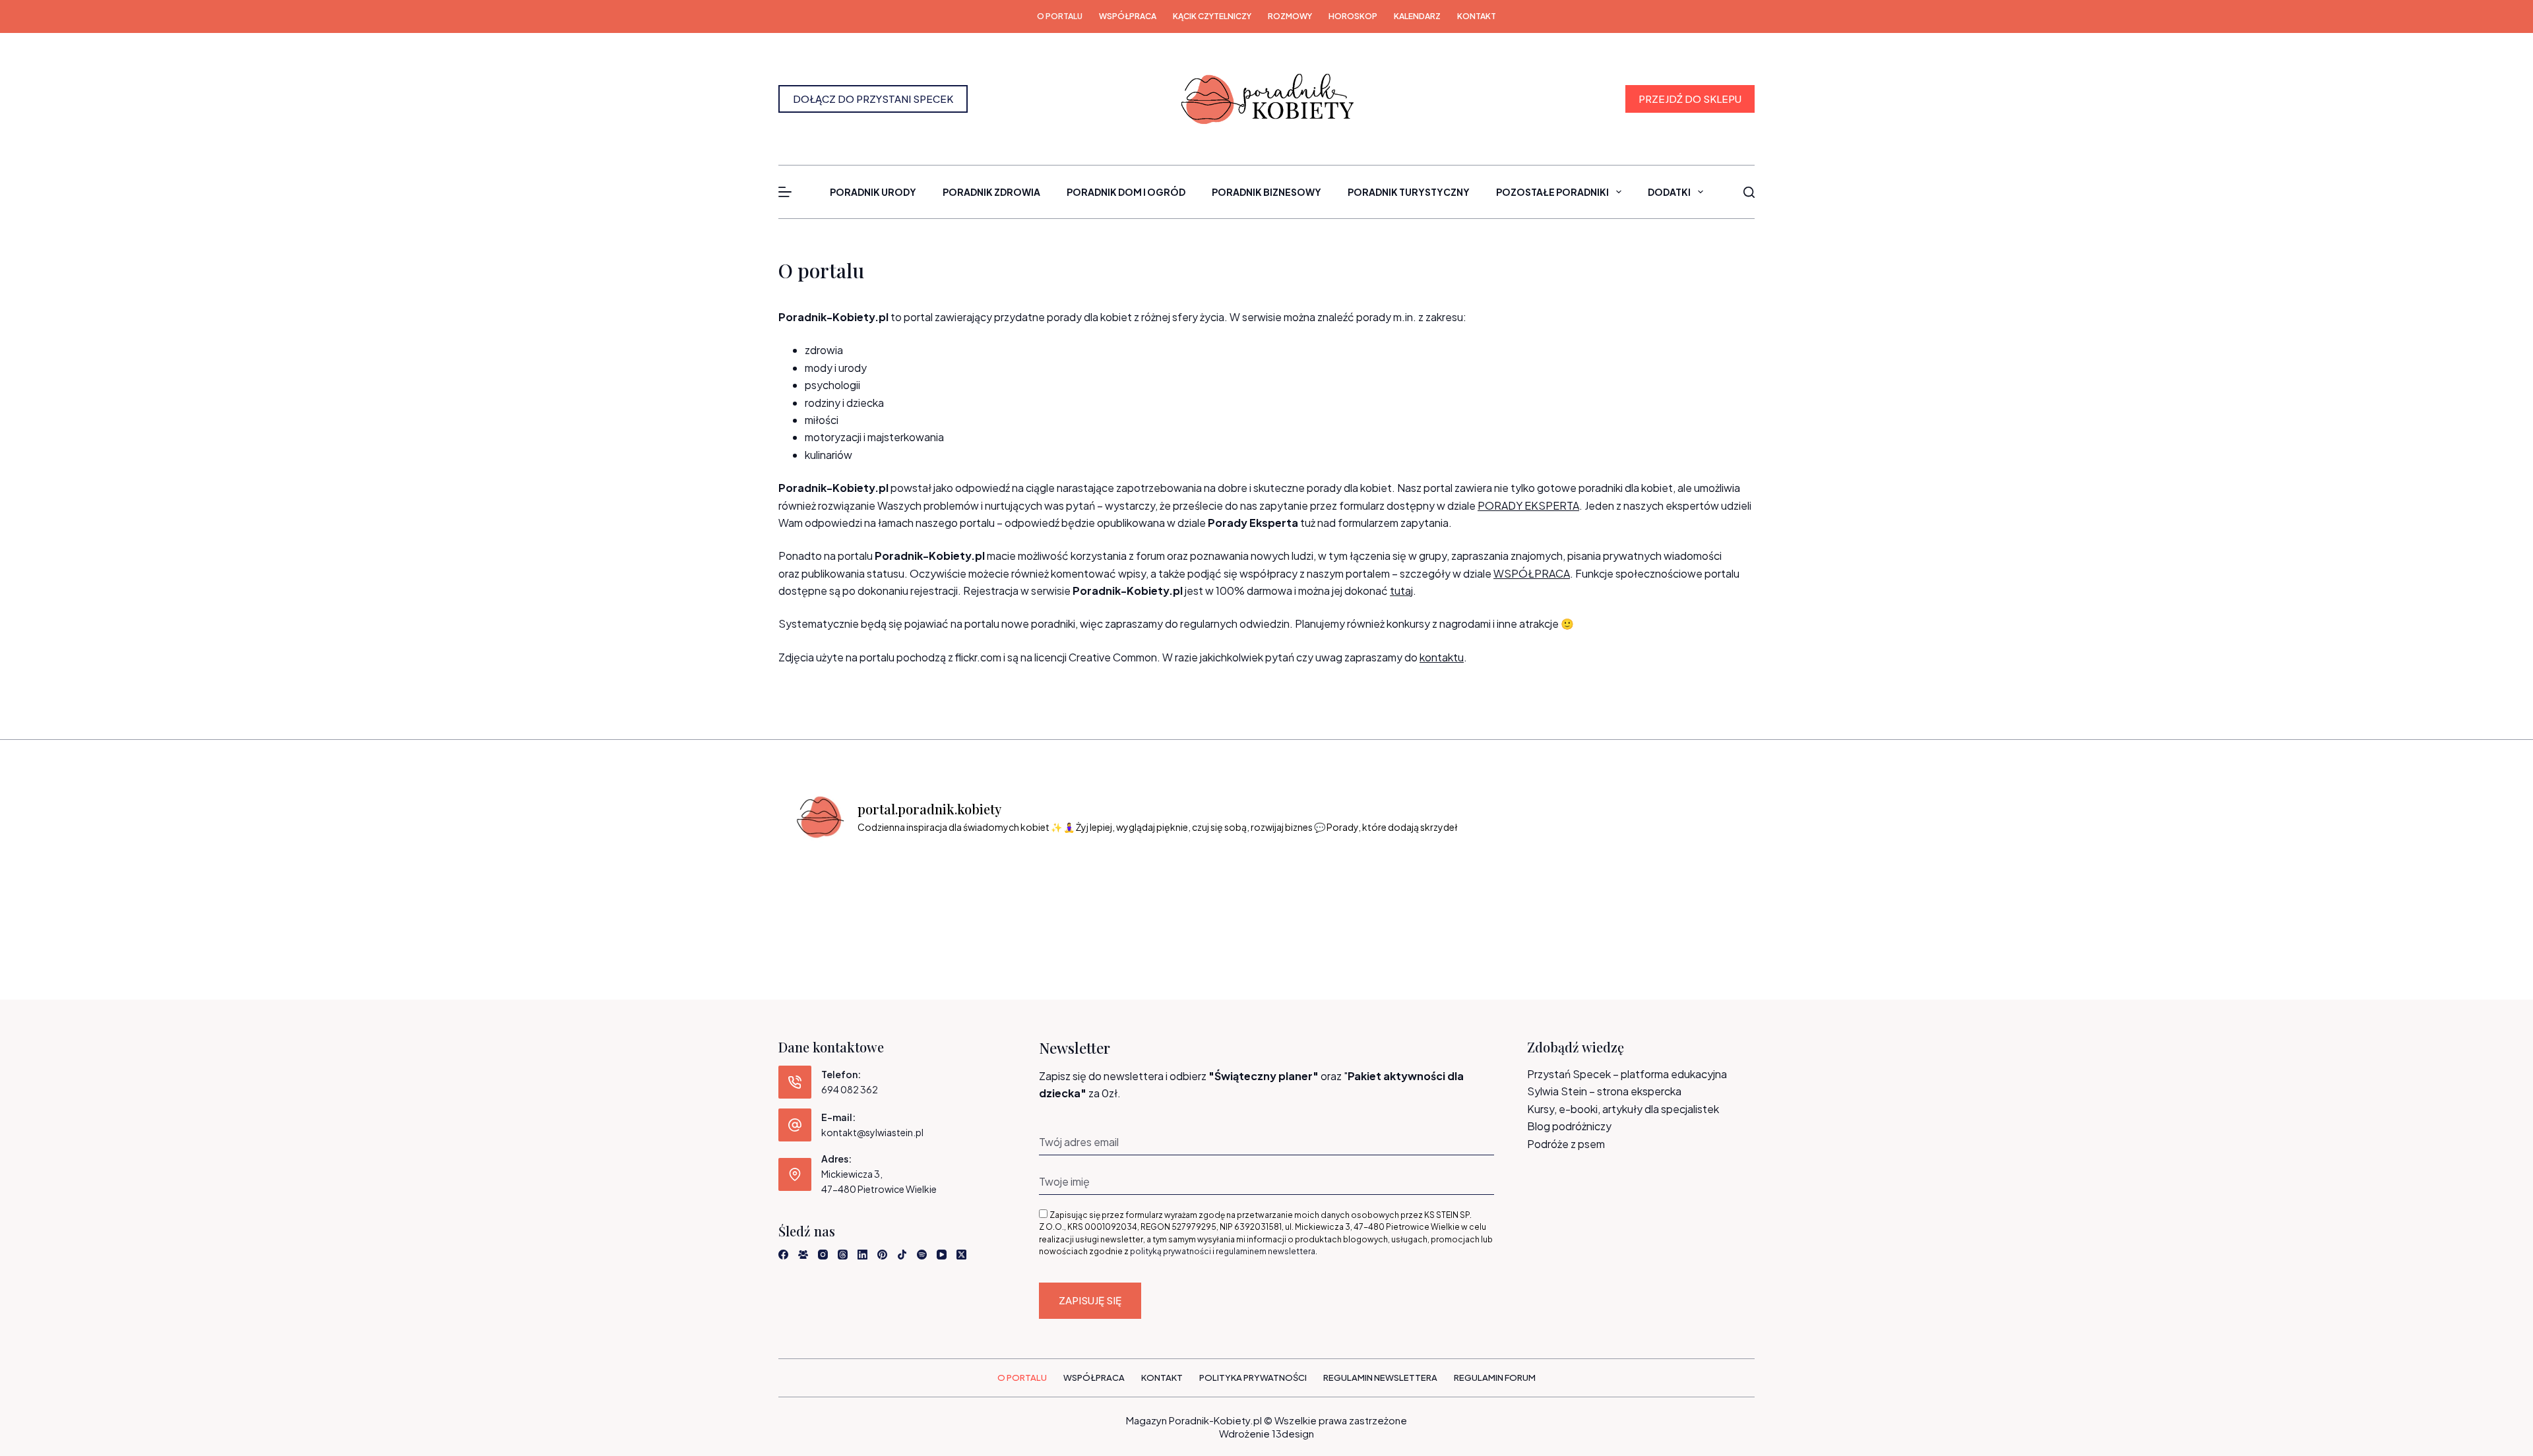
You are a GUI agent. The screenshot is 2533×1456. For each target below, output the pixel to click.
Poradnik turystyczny (1409, 192)
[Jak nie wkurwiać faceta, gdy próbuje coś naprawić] (1446, 891)
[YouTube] (942, 1255)
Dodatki (1669, 192)
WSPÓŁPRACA (1532, 573)
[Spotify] (922, 1255)
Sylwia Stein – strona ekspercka (1604, 1091)
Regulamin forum (1495, 1378)
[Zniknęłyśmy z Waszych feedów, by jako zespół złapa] (1566, 891)
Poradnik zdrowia (991, 192)
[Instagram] (823, 1255)
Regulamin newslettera (1380, 1378)
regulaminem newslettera (1266, 1251)
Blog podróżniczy (1569, 1126)
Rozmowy (1290, 16)
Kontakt (1477, 16)
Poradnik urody (873, 192)
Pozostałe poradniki (1552, 192)
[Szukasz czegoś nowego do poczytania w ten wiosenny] (1685, 891)
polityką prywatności (1171, 1251)
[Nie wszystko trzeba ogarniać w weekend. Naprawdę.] (1207, 891)
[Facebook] (783, 1255)
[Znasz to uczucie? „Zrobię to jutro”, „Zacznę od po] (967, 891)
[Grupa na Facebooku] (803, 1255)
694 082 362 (850, 1089)
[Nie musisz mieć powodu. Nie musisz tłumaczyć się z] (1326, 891)
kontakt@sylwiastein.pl (872, 1132)
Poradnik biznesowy (1266, 192)
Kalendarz (1417, 16)
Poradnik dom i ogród (1126, 192)
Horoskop (1353, 16)
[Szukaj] (1749, 192)
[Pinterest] (882, 1255)
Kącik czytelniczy (1212, 16)
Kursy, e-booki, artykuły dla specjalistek (1623, 1109)
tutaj (1401, 591)
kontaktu (1442, 657)
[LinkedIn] (862, 1255)
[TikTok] (902, 1255)
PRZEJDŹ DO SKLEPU (1690, 99)
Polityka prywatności (1253, 1378)
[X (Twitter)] (961, 1255)
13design (1293, 1433)
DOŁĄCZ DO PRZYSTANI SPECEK (873, 99)
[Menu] (785, 192)
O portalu (1060, 16)
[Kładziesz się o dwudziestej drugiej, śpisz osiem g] (848, 891)
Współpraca (1128, 16)
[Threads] (843, 1255)
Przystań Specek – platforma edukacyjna (1627, 1074)
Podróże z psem (1566, 1144)
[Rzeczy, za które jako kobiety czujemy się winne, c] (1087, 891)
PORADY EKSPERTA (1528, 505)
